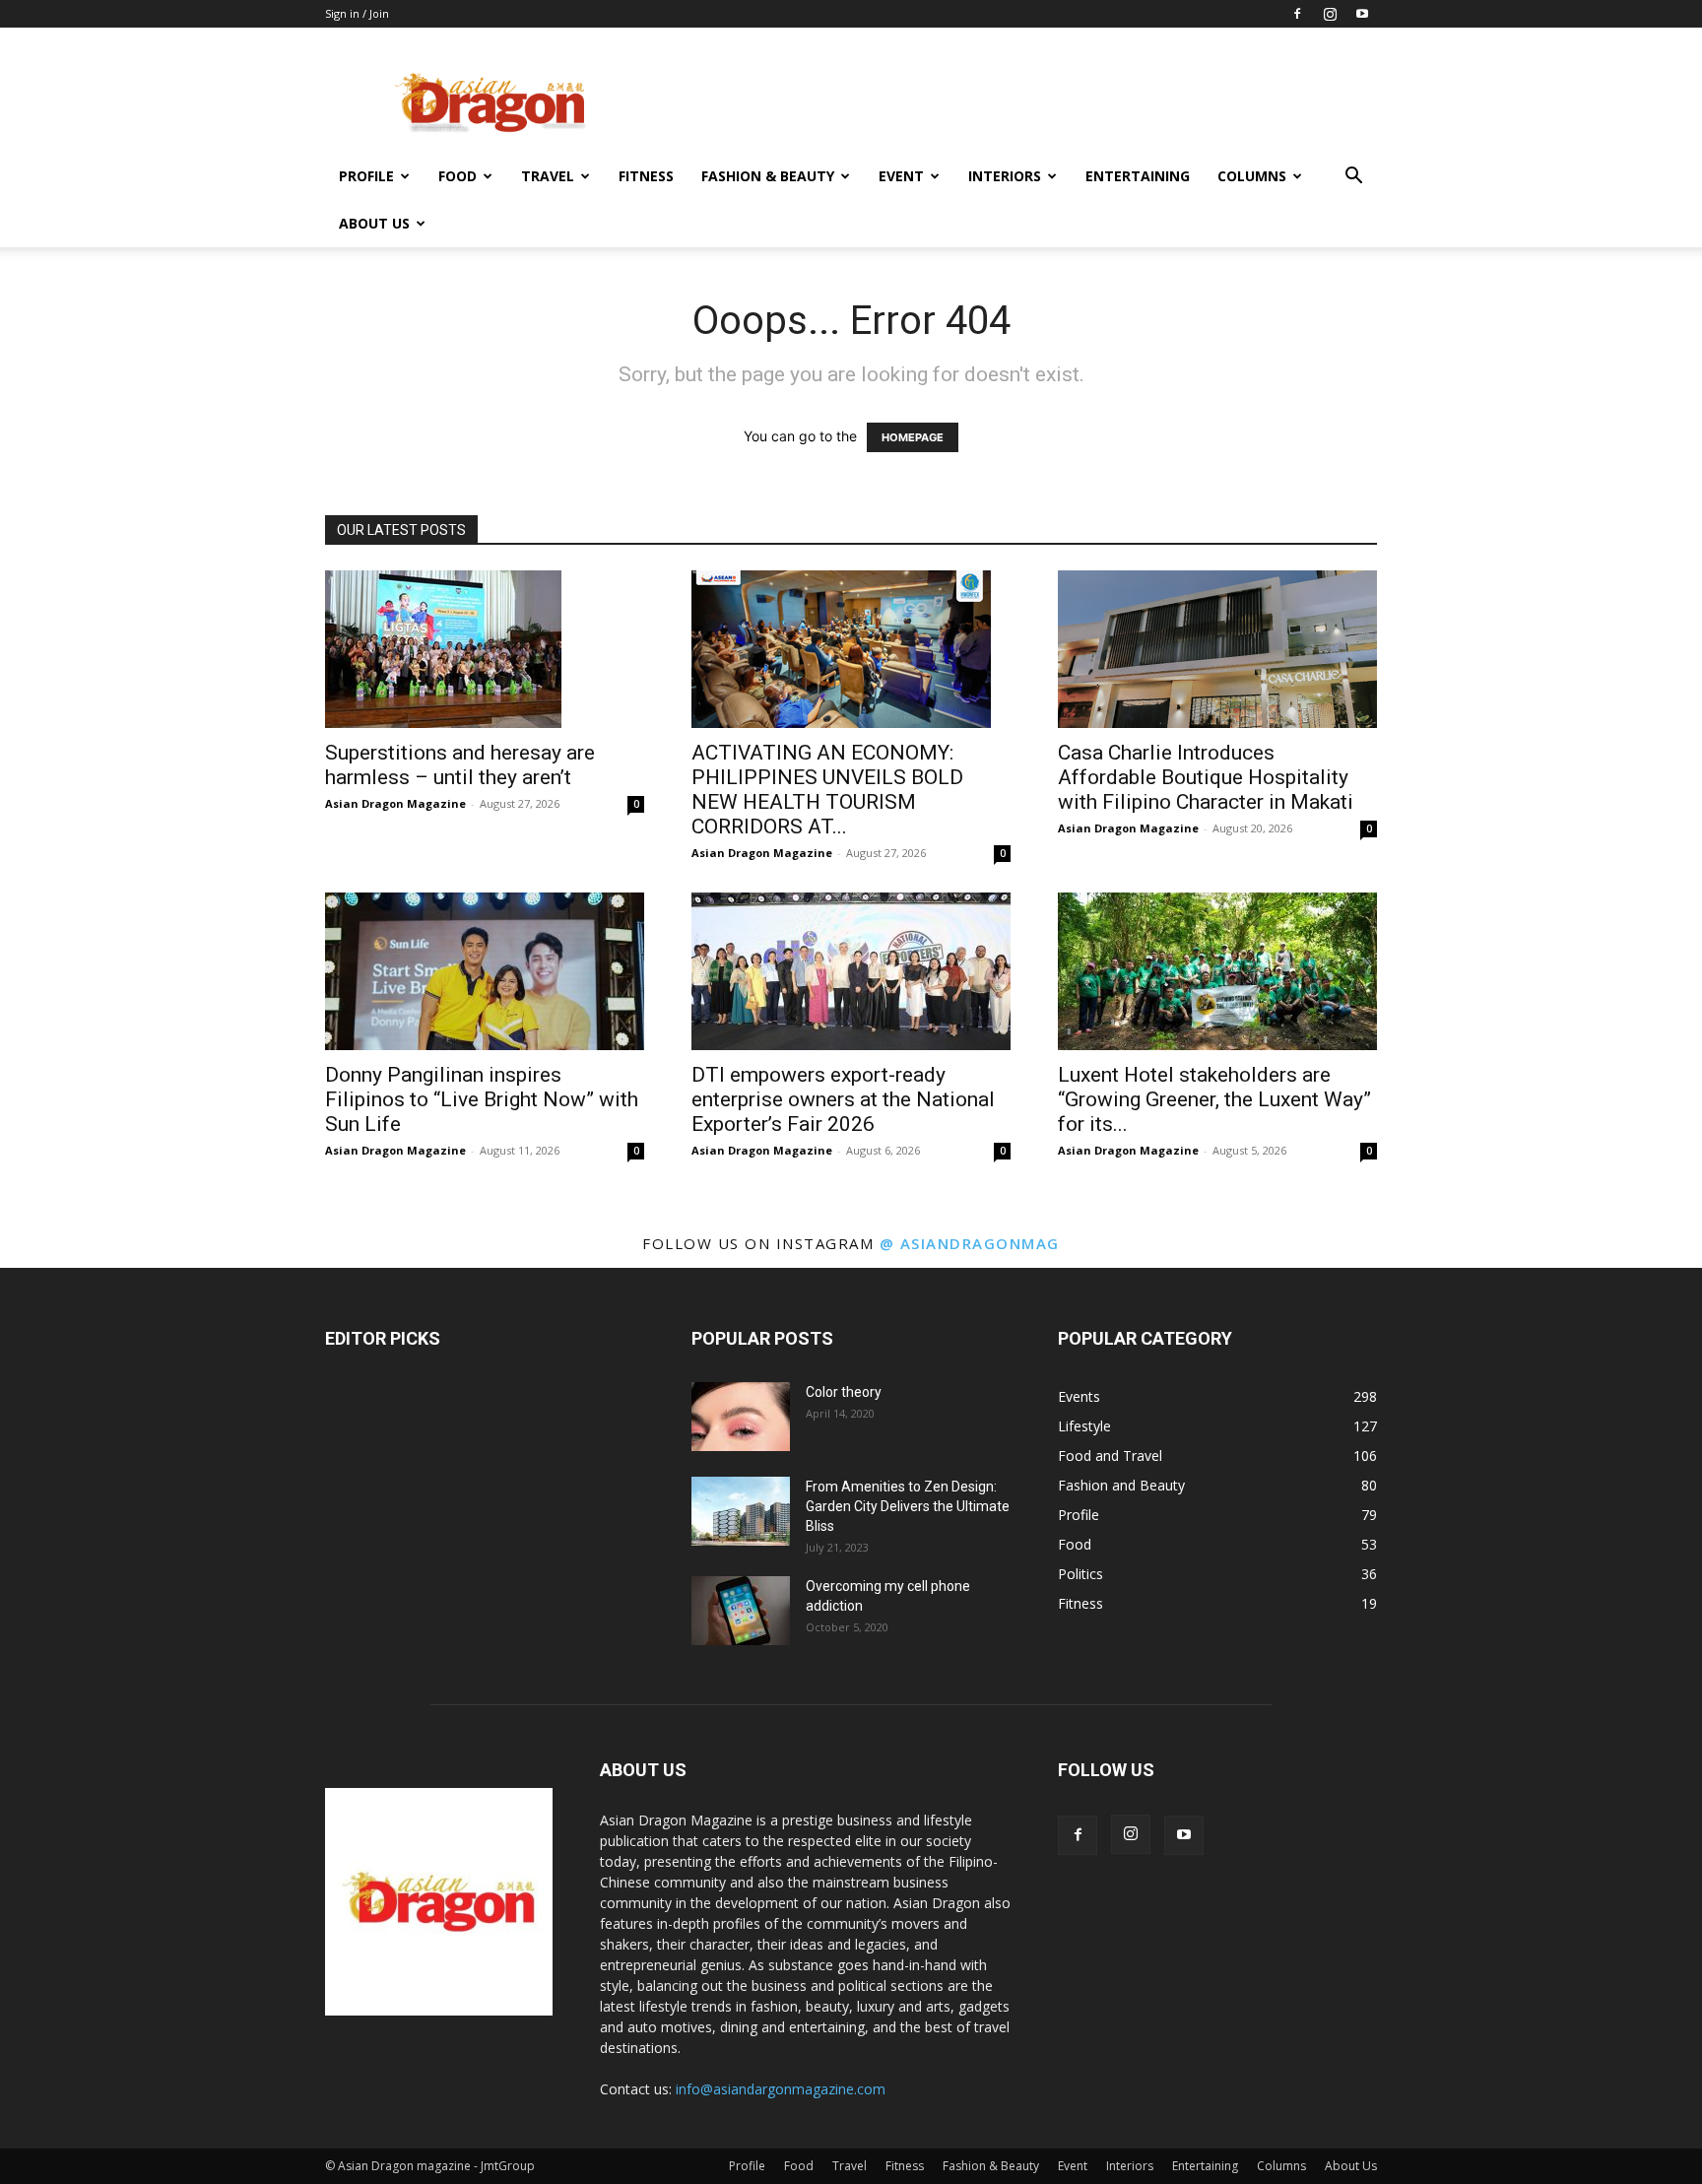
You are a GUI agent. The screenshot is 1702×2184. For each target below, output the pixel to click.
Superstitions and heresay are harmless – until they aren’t (460, 765)
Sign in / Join (357, 13)
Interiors (1005, 176)
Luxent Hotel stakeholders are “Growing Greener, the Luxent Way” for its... (1214, 1099)
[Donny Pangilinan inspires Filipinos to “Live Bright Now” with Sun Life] (485, 971)
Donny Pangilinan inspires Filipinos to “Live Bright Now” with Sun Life (482, 1099)
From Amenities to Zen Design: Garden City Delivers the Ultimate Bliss (908, 1506)
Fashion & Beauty (768, 176)
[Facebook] (1297, 14)
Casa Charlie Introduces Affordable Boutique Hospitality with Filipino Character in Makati (1206, 777)
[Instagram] (1330, 14)
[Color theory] (741, 1417)
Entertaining (1138, 176)
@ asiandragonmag (970, 1243)
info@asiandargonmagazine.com (781, 2089)
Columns (1252, 176)
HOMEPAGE (913, 437)
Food (458, 176)
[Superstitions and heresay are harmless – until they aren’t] (485, 649)
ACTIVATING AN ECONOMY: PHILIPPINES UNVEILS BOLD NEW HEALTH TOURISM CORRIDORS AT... (827, 790)
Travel (548, 176)
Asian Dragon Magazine (395, 803)
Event (901, 176)
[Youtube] (1362, 14)
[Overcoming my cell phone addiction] (741, 1611)
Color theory (844, 1392)
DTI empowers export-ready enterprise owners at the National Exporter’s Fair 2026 (843, 1099)
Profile (366, 176)
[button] (1353, 178)
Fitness (646, 176)
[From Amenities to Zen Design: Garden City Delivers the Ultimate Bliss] (741, 1511)
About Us (374, 223)
